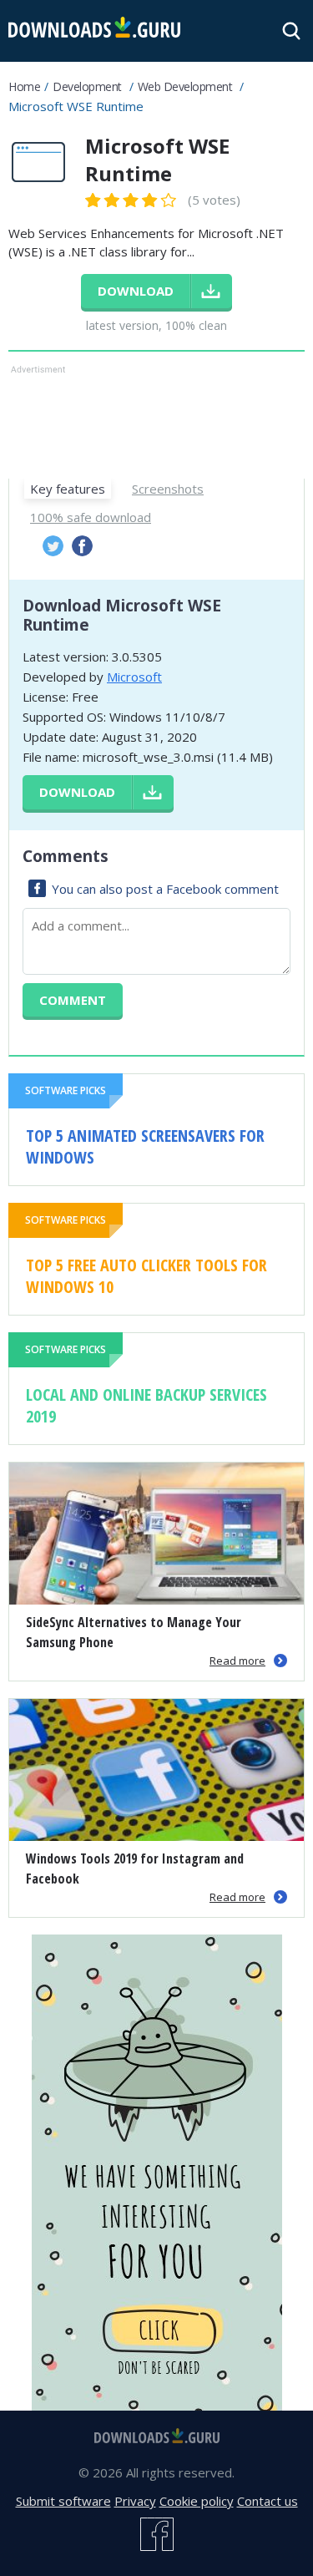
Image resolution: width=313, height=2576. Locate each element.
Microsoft (134, 677)
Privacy (135, 2501)
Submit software (63, 2501)
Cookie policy (197, 2501)
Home (24, 86)
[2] (103, 200)
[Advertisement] (156, 420)
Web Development (185, 86)
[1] (93, 200)
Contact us (268, 2501)
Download (77, 792)
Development (87, 86)
